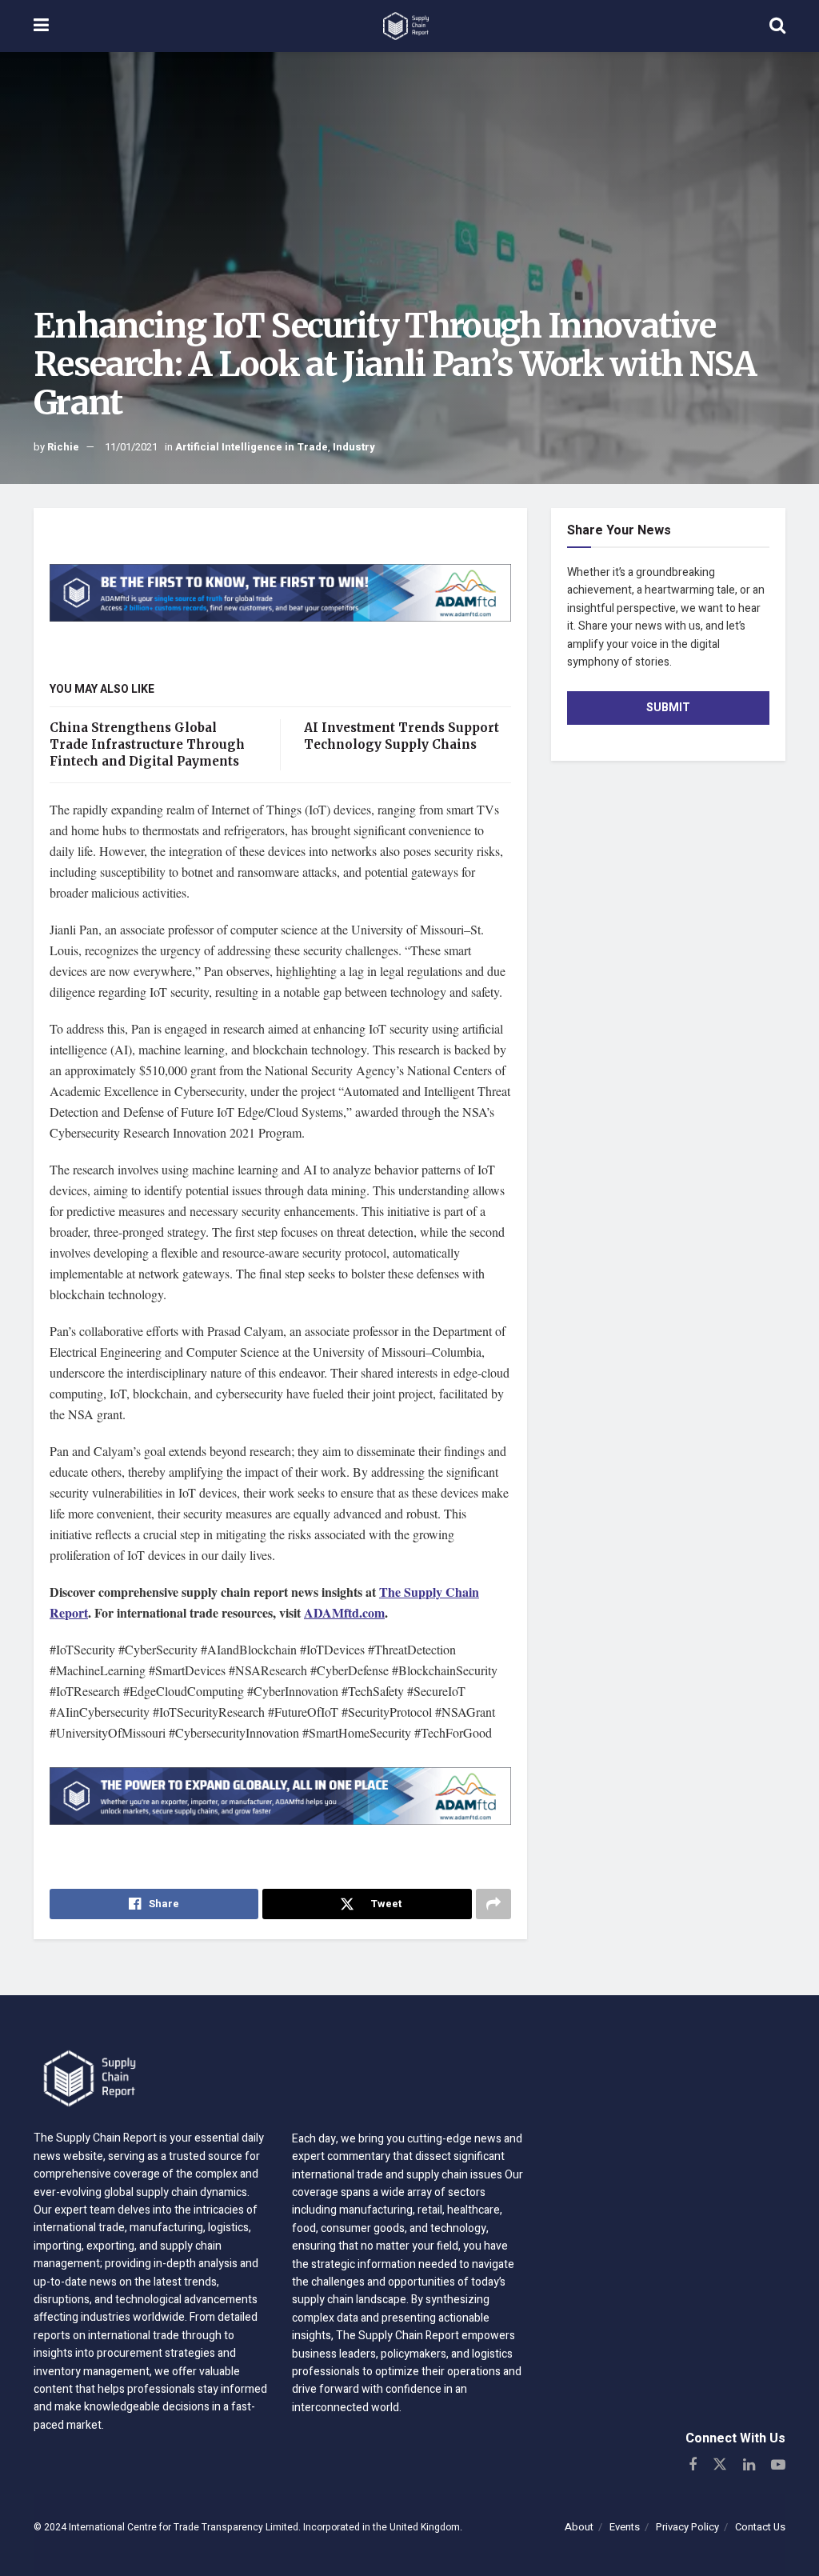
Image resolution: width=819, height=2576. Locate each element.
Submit (668, 708)
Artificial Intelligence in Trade (252, 447)
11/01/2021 (131, 447)
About (579, 2527)
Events (625, 2527)
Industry (354, 447)
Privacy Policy (687, 2527)
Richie (63, 447)
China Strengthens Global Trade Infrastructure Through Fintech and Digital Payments (147, 744)
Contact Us (760, 2527)
